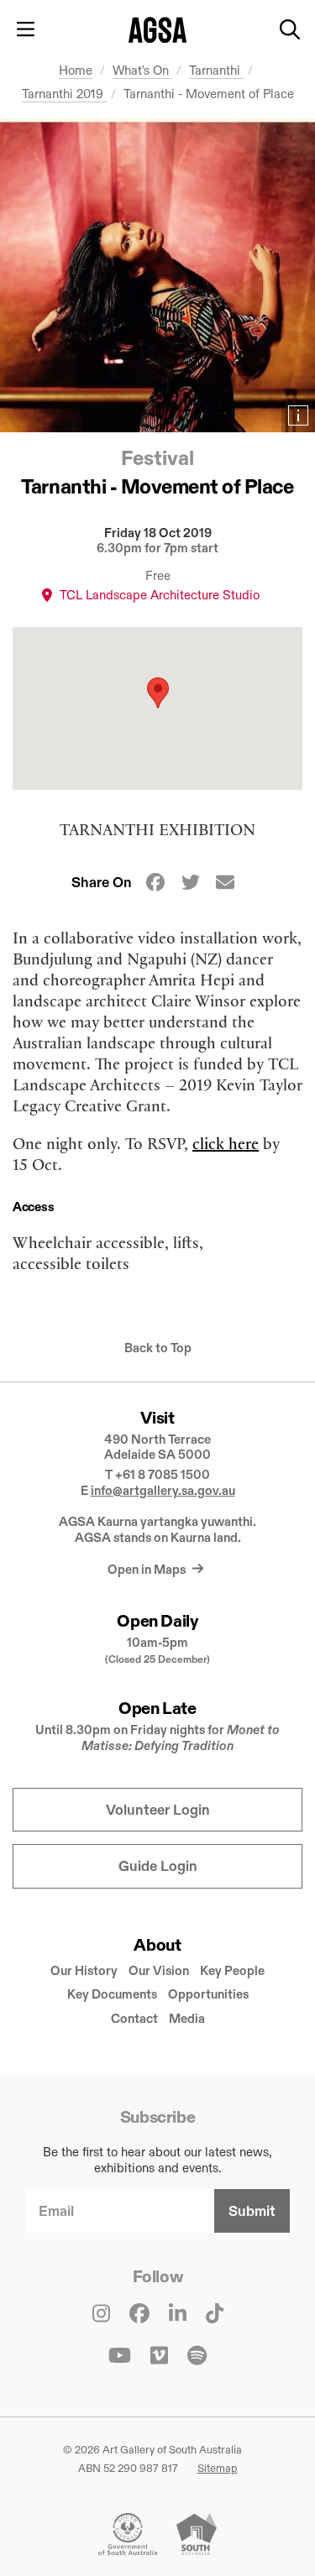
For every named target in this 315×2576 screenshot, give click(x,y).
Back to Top (158, 1348)
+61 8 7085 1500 (163, 1474)
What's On (142, 70)
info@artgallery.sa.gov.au (163, 1490)
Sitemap (218, 2468)
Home (76, 70)
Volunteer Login (158, 1810)
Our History (84, 1970)
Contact (134, 2018)
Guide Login (158, 1866)
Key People (232, 1970)
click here (226, 1143)
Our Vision (159, 1970)
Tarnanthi (216, 70)
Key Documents (112, 1994)
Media (187, 2018)
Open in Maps (148, 1569)
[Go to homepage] (157, 30)
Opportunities (208, 1994)
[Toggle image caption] (298, 415)
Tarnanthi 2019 (64, 94)
